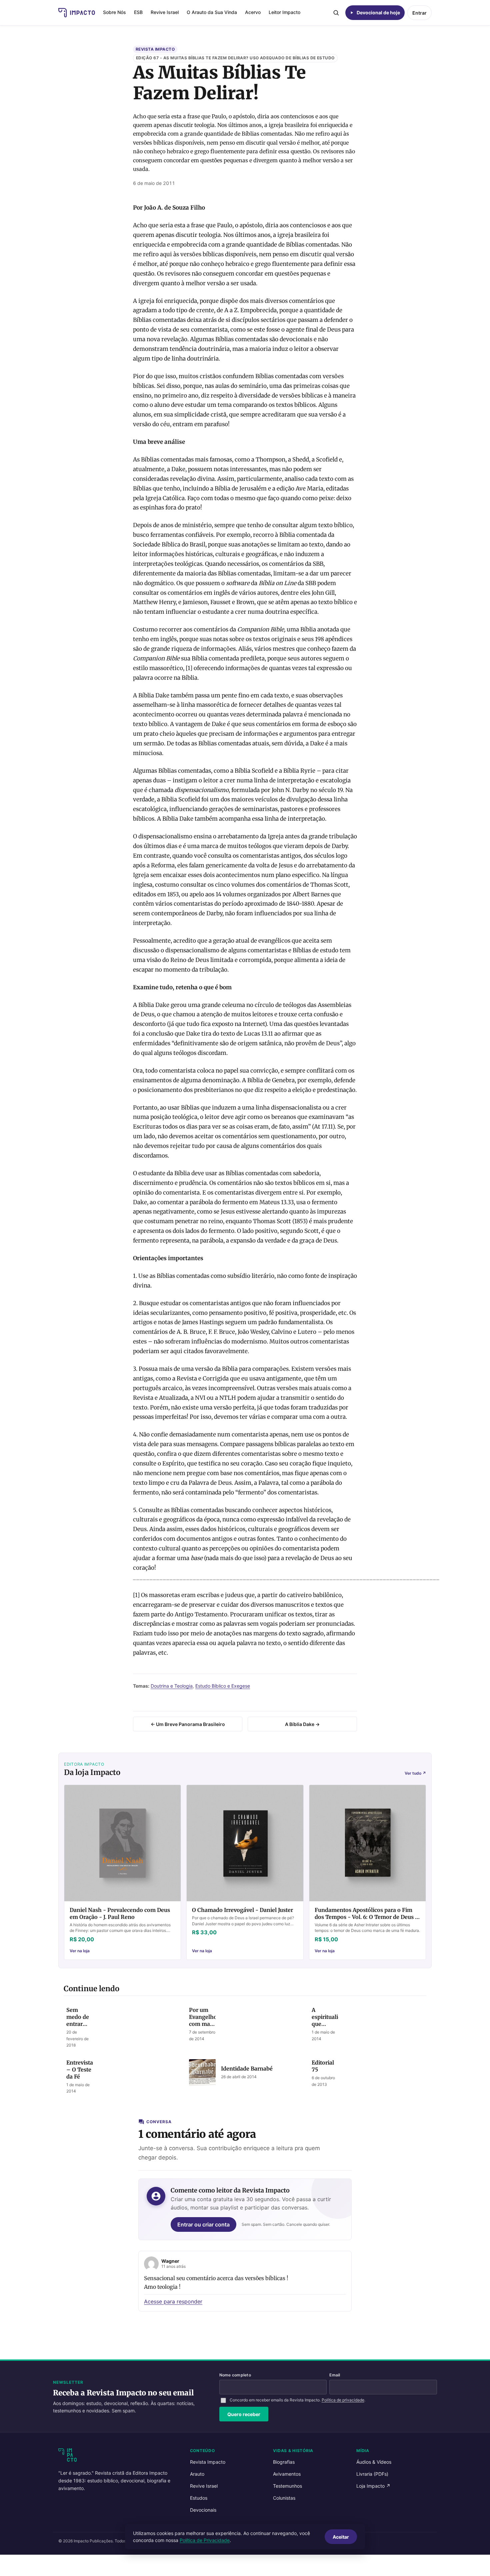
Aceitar (341, 2537)
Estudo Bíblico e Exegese (223, 1686)
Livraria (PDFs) (372, 2474)
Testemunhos (287, 2486)
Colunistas (284, 2498)
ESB (138, 12)
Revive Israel (165, 12)
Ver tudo (415, 1773)
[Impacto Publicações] (77, 13)
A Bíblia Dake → (302, 1724)
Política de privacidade (343, 2400)
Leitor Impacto (284, 12)
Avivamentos (287, 2474)
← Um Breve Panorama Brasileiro (188, 1724)
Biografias (284, 2462)
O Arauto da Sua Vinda (212, 12)
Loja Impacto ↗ (373, 2486)
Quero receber (244, 2414)
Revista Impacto (155, 49)
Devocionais (203, 2510)
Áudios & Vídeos (374, 2462)
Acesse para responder (173, 2301)
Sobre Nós (114, 12)
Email (335, 2375)
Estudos (199, 2498)
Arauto (197, 2474)
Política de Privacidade (205, 2540)
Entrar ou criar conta (203, 2224)
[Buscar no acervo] (336, 13)
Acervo (253, 12)
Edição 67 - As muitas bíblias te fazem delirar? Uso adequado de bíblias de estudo (235, 58)
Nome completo (235, 2375)
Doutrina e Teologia (172, 1686)
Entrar (419, 13)
